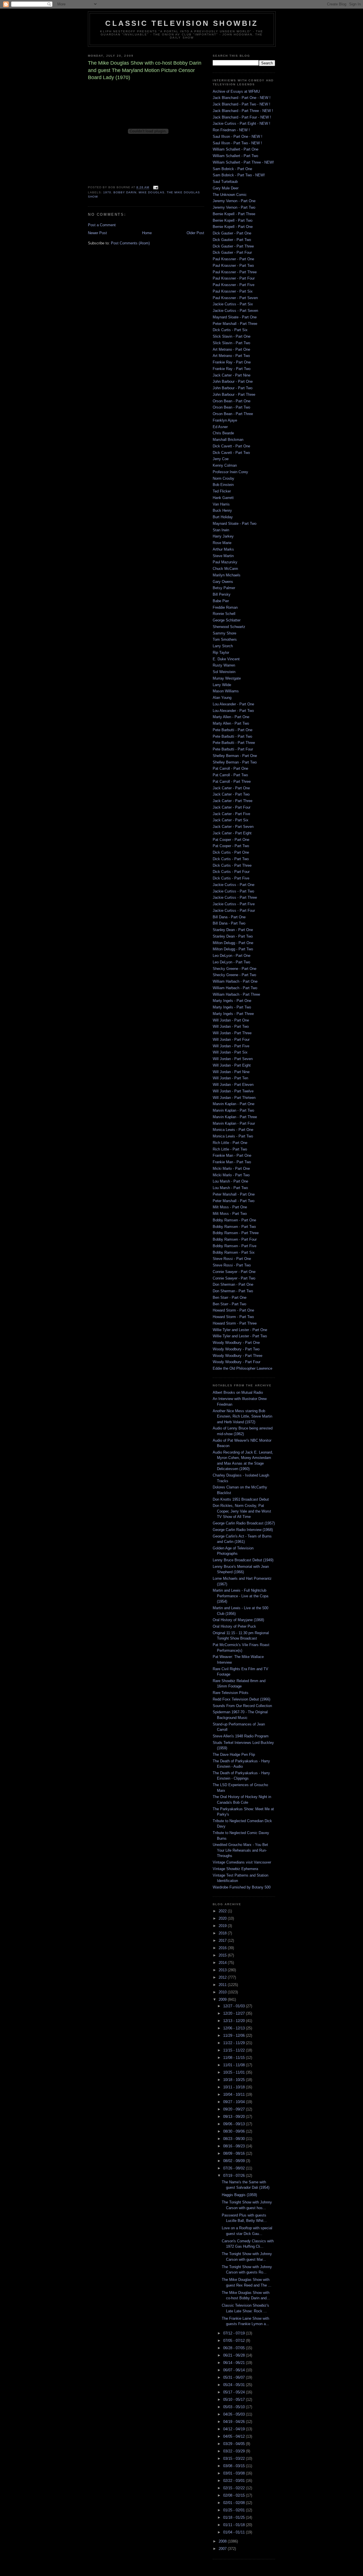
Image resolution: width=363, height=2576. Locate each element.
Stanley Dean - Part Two (233, 936)
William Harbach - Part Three (236, 994)
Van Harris (221, 504)
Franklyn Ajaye (225, 420)
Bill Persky (222, 594)
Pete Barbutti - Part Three (234, 743)
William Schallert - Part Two (235, 156)
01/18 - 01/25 (235, 2517)
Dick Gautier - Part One (232, 233)
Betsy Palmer (224, 588)
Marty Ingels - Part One (232, 1001)
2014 (223, 1963)
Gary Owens (223, 582)
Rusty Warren (224, 665)
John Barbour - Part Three (234, 395)
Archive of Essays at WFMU (236, 91)
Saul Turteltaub (225, 182)
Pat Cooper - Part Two (231, 846)
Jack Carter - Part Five (231, 814)
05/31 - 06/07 (235, 2377)
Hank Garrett (223, 498)
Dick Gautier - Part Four (232, 252)
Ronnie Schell (224, 614)
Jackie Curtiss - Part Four (234, 911)
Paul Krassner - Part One (233, 259)
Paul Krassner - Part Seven (235, 298)
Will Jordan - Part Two (231, 1026)
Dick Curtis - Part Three (232, 865)
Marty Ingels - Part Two (232, 1007)
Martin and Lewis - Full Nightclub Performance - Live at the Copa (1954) (240, 1596)
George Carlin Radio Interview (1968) (243, 1530)
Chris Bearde (223, 433)
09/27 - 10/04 (235, 2102)
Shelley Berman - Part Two (235, 762)
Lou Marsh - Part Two (230, 1188)
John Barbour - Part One (233, 381)
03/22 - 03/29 (235, 2451)
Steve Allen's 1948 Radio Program (241, 1736)
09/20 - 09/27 (235, 2109)
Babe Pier (221, 601)
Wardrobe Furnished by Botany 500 (242, 1887)
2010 (223, 1992)
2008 (223, 2541)
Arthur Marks (223, 549)
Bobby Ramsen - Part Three (236, 1233)
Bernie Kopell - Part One (233, 227)
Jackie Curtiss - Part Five (234, 904)
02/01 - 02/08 (235, 2503)
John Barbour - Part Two (233, 388)
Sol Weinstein (224, 672)
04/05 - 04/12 (235, 2436)
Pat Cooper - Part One (231, 840)
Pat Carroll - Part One (230, 768)
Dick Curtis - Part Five (231, 878)
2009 (223, 1999)
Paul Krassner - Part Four (234, 278)
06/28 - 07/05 (235, 2348)
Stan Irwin (221, 530)
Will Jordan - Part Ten (230, 1078)
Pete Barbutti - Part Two (232, 736)
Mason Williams (226, 691)
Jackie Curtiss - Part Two (233, 891)
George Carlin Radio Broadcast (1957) (244, 1523)
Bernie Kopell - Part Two (233, 220)
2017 (223, 1941)
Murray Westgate (227, 678)
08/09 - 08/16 (235, 2153)
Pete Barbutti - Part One (233, 730)
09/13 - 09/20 (235, 2117)
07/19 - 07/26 (235, 2176)
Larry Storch (223, 646)
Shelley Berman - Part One (235, 756)
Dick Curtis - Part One (231, 852)
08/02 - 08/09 (235, 2161)
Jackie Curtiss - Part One (234, 885)
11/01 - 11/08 (235, 2065)
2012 (223, 1977)
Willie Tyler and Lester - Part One (240, 1330)
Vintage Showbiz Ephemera (235, 1869)
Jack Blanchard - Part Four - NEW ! (242, 117)
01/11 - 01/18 (235, 2525)
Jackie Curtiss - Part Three (235, 897)
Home (147, 233)
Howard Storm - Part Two (233, 1317)
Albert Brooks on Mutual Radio (238, 1392)
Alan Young (222, 698)
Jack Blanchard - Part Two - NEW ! (241, 104)
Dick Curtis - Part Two (231, 859)
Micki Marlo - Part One (231, 1168)
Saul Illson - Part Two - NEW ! (237, 143)
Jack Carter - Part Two (231, 794)
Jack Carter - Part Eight (232, 833)
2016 (223, 1948)
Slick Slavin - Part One (232, 336)
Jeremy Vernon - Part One (234, 201)
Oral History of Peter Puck (234, 1626)
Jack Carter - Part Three (233, 801)
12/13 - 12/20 (235, 2021)
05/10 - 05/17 (235, 2400)
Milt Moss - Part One (230, 1207)
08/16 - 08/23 (235, 2146)
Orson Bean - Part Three (233, 414)
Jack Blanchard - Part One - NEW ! (242, 98)
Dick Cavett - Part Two (231, 453)
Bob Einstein (223, 485)
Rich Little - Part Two (230, 1149)
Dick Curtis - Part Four (231, 872)
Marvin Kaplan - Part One (234, 1104)
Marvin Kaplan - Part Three (235, 1117)
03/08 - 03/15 (235, 2466)
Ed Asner (220, 427)
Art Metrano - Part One (231, 349)
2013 (223, 1970)
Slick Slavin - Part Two (231, 343)
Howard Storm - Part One (233, 1310)
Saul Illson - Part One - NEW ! (238, 137)
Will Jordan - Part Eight (232, 1065)
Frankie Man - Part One (232, 1155)
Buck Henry (222, 510)
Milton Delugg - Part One (233, 943)
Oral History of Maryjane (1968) (238, 1620)
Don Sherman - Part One (233, 1284)
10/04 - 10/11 (235, 2094)
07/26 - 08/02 (235, 2168)
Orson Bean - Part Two (231, 407)
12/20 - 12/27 (235, 2013)
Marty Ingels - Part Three (233, 1014)
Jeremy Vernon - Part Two (234, 207)
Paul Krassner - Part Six (233, 291)
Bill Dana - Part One (229, 917)
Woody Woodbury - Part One (236, 1343)
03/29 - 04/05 (235, 2444)
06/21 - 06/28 (235, 2355)
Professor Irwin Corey (230, 472)
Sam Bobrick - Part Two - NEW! (239, 175)
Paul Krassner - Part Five (234, 285)
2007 (223, 2549)
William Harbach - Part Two (235, 988)
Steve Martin (223, 556)
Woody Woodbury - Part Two (236, 1349)
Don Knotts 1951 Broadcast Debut (241, 1499)
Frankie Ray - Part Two (232, 369)
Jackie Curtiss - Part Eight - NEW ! (241, 123)
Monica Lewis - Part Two (233, 1136)
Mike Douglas (151, 192)
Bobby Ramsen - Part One (234, 1220)
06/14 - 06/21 (235, 2363)
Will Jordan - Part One (231, 1020)
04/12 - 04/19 (235, 2429)
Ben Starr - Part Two (229, 1304)
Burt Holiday (223, 517)
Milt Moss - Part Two (230, 1214)
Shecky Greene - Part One (235, 969)
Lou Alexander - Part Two (233, 711)
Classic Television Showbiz (182, 23)
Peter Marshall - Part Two (234, 1201)
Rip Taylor (221, 653)
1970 (107, 192)
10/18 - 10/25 (235, 2080)
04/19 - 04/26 (235, 2422)
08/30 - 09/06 (235, 2131)
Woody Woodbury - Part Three (238, 1356)
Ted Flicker (222, 491)
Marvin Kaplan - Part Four (234, 1123)
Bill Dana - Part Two (229, 923)
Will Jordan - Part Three (232, 1033)
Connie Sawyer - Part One (234, 1272)
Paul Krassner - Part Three (235, 272)
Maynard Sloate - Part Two (235, 524)
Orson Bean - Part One (232, 401)
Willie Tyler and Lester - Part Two (240, 1336)
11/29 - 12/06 (235, 2035)
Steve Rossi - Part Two (232, 1265)
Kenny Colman (225, 465)
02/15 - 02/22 (235, 2488)
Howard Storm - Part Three (235, 1323)
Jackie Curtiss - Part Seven (235, 311)
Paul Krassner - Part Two (233, 266)
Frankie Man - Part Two (232, 1162)
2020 (223, 1918)
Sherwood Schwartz (229, 627)
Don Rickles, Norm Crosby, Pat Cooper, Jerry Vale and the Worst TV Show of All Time (242, 1511)
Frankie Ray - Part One (232, 362)
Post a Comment (102, 225)
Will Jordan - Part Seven (233, 1059)
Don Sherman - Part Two (233, 1291)
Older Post (195, 233)
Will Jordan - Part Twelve (233, 1091)
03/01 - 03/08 (235, 2473)
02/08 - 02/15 (235, 2495)
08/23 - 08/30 (235, 2139)
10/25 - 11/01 (235, 2072)
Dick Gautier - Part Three (233, 246)
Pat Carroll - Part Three (232, 782)
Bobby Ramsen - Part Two (234, 1227)
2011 (223, 1985)
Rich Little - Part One (230, 1143)
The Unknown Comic (230, 195)
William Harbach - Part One (235, 981)
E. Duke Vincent (226, 659)
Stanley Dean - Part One (233, 930)
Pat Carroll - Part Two (230, 775)
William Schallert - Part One (236, 149)
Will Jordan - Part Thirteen (234, 1098)
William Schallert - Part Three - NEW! (243, 162)
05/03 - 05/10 (235, 2407)
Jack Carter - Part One (231, 788)
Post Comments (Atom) (130, 243)
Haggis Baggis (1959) (239, 2195)
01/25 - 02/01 (235, 2510)
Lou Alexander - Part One (233, 704)
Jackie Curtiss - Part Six (233, 304)
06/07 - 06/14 (235, 2370)
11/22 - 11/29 (235, 2043)
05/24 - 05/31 (235, 2385)
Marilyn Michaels (227, 575)
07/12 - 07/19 (235, 2333)
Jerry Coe (221, 459)
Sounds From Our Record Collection (242, 1706)
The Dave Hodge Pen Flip (234, 1755)
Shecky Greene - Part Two (234, 975)
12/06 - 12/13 (235, 2028)
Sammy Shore (224, 633)
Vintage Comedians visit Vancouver (242, 1862)
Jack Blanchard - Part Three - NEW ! (243, 111)
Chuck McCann (225, 569)
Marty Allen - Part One (231, 717)
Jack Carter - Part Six (231, 820)
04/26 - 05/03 (235, 2414)
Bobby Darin (125, 192)
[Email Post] (155, 188)
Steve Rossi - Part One (232, 1259)
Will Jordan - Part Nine (231, 1072)
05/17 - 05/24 (235, 2392)
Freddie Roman (225, 607)
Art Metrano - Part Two (231, 356)
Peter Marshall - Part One (234, 1194)
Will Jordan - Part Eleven (233, 1085)
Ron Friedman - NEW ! (231, 130)
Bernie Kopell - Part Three (234, 214)
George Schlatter (227, 620)
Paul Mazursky (225, 562)
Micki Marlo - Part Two (231, 1175)
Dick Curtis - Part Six (230, 330)
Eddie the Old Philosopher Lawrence (242, 1368)
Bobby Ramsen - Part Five (235, 1246)
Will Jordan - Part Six (230, 1052)
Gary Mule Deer (226, 188)
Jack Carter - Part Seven (233, 827)
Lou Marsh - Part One (230, 1181)
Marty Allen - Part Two (231, 723)
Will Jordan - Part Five (231, 1046)
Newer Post (97, 233)
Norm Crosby (223, 478)
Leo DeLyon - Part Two (231, 962)
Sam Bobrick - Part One (232, 169)
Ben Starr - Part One (230, 1297)
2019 (223, 1926)
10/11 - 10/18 (235, 2087)
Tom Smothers (225, 639)
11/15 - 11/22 (235, 2050)
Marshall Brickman (228, 440)
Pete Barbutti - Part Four (233, 749)
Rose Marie (222, 543)
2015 (223, 1955)
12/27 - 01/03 (235, 2006)
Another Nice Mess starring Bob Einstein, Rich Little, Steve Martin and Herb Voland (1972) (242, 1416)
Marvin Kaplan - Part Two (233, 1110)
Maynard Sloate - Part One (235, 317)
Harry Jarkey (223, 536)
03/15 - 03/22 (235, 2458)
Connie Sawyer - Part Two (234, 1278)
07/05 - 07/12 (235, 2341)
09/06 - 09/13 (235, 2124)
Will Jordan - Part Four (231, 1040)
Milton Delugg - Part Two (233, 949)
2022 (223, 1911)
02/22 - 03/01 (235, 2481)
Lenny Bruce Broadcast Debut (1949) (243, 1560)
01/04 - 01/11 (235, 2532)
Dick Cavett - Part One (231, 446)
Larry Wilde (222, 685)
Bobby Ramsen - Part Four (235, 1239)
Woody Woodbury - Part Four (237, 1362)
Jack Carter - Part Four (232, 807)
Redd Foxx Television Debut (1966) (241, 1699)
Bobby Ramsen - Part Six (234, 1252)
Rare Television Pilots (231, 1693)
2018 (223, 1933)
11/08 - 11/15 (235, 2058)
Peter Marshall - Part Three (235, 324)
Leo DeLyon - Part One (232, 956)
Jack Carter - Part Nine (232, 375)
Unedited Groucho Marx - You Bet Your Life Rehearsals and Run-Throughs (240, 1850)
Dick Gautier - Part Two (232, 240)
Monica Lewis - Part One (233, 1130)
